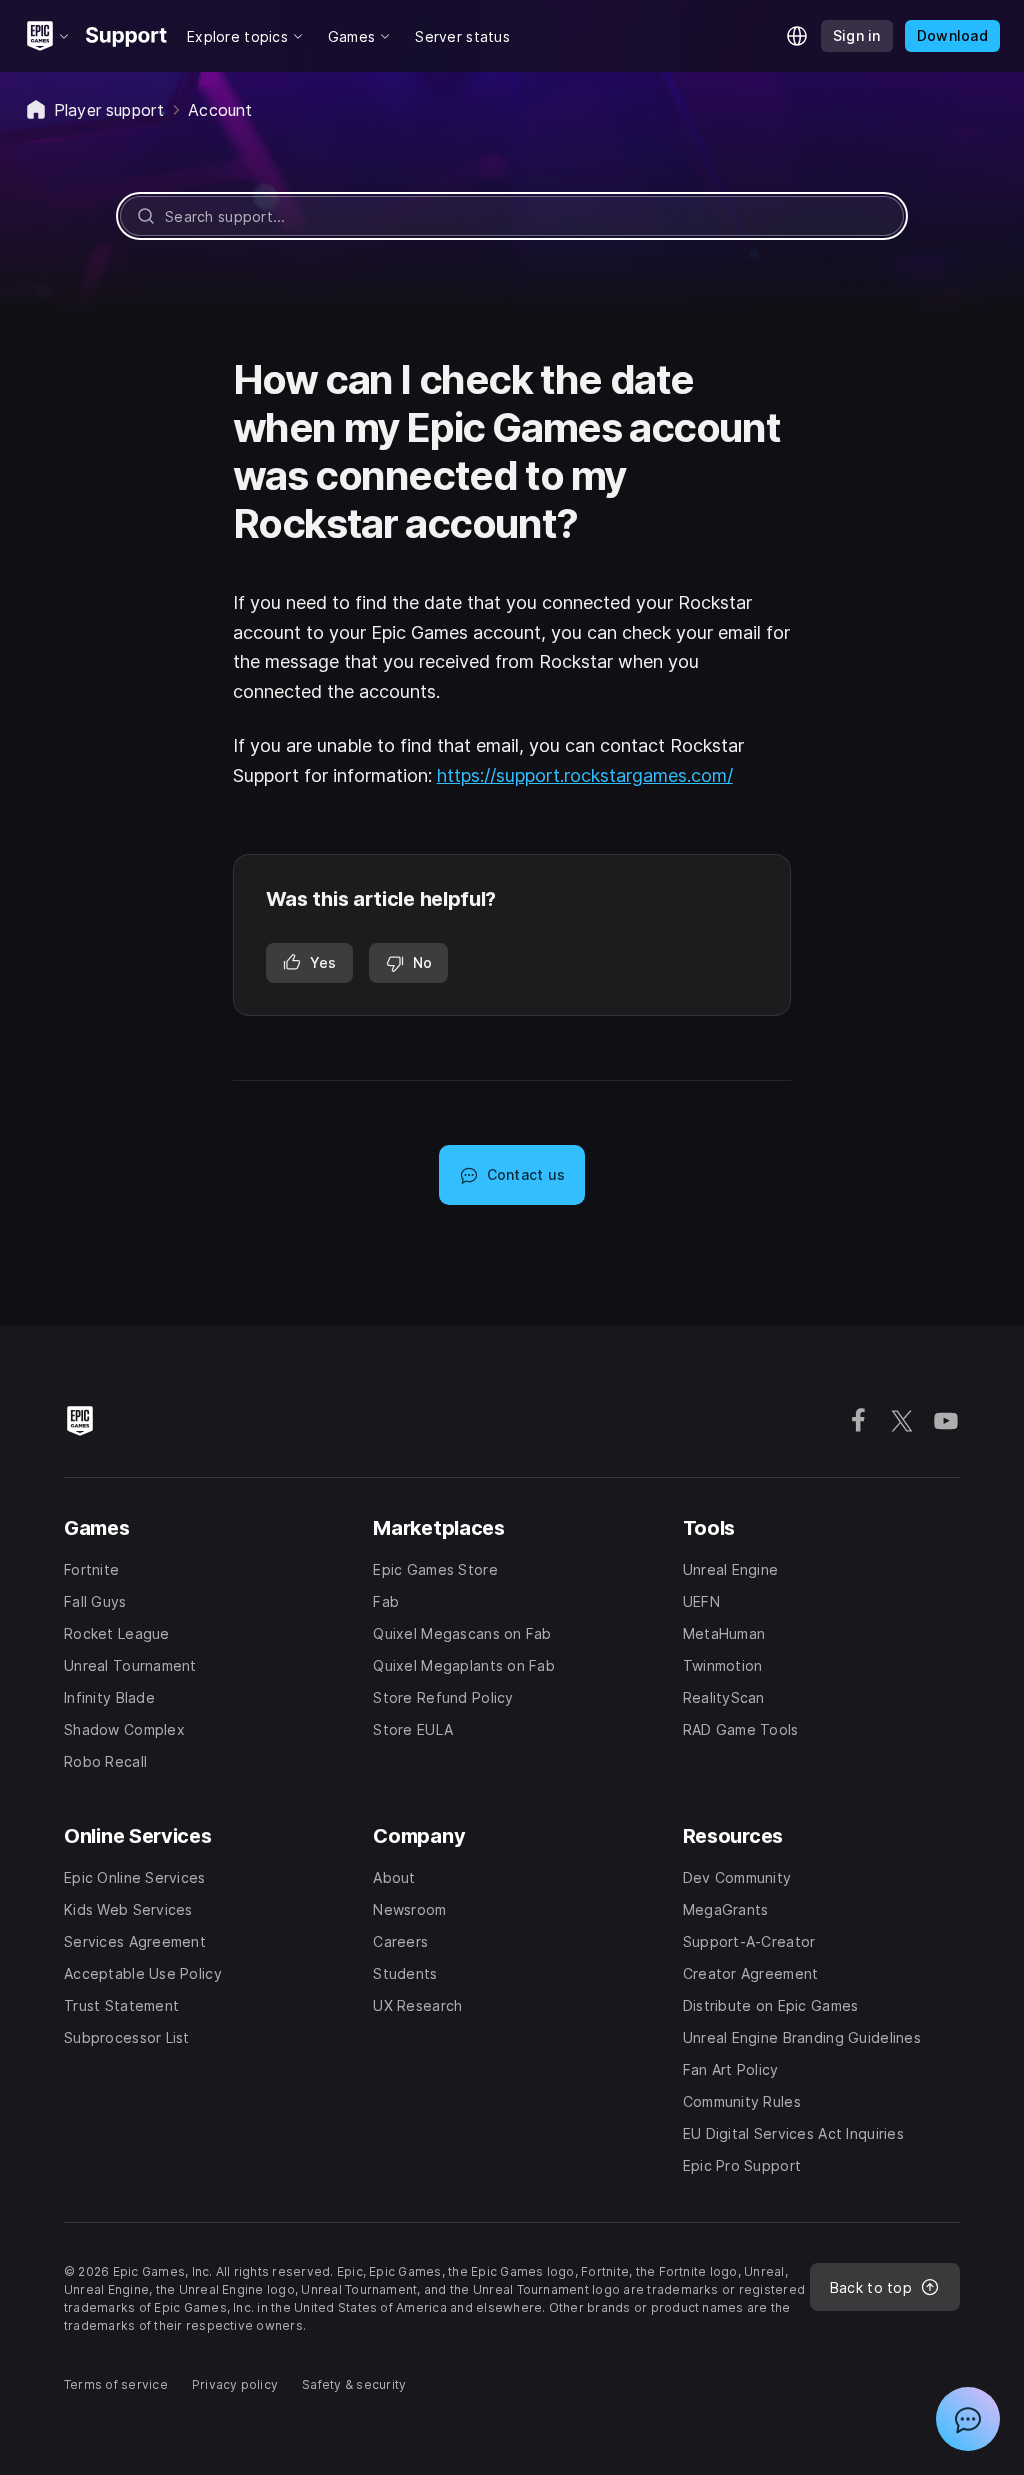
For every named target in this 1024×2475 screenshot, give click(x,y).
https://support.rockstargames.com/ (585, 775)
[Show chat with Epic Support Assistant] (968, 2419)
